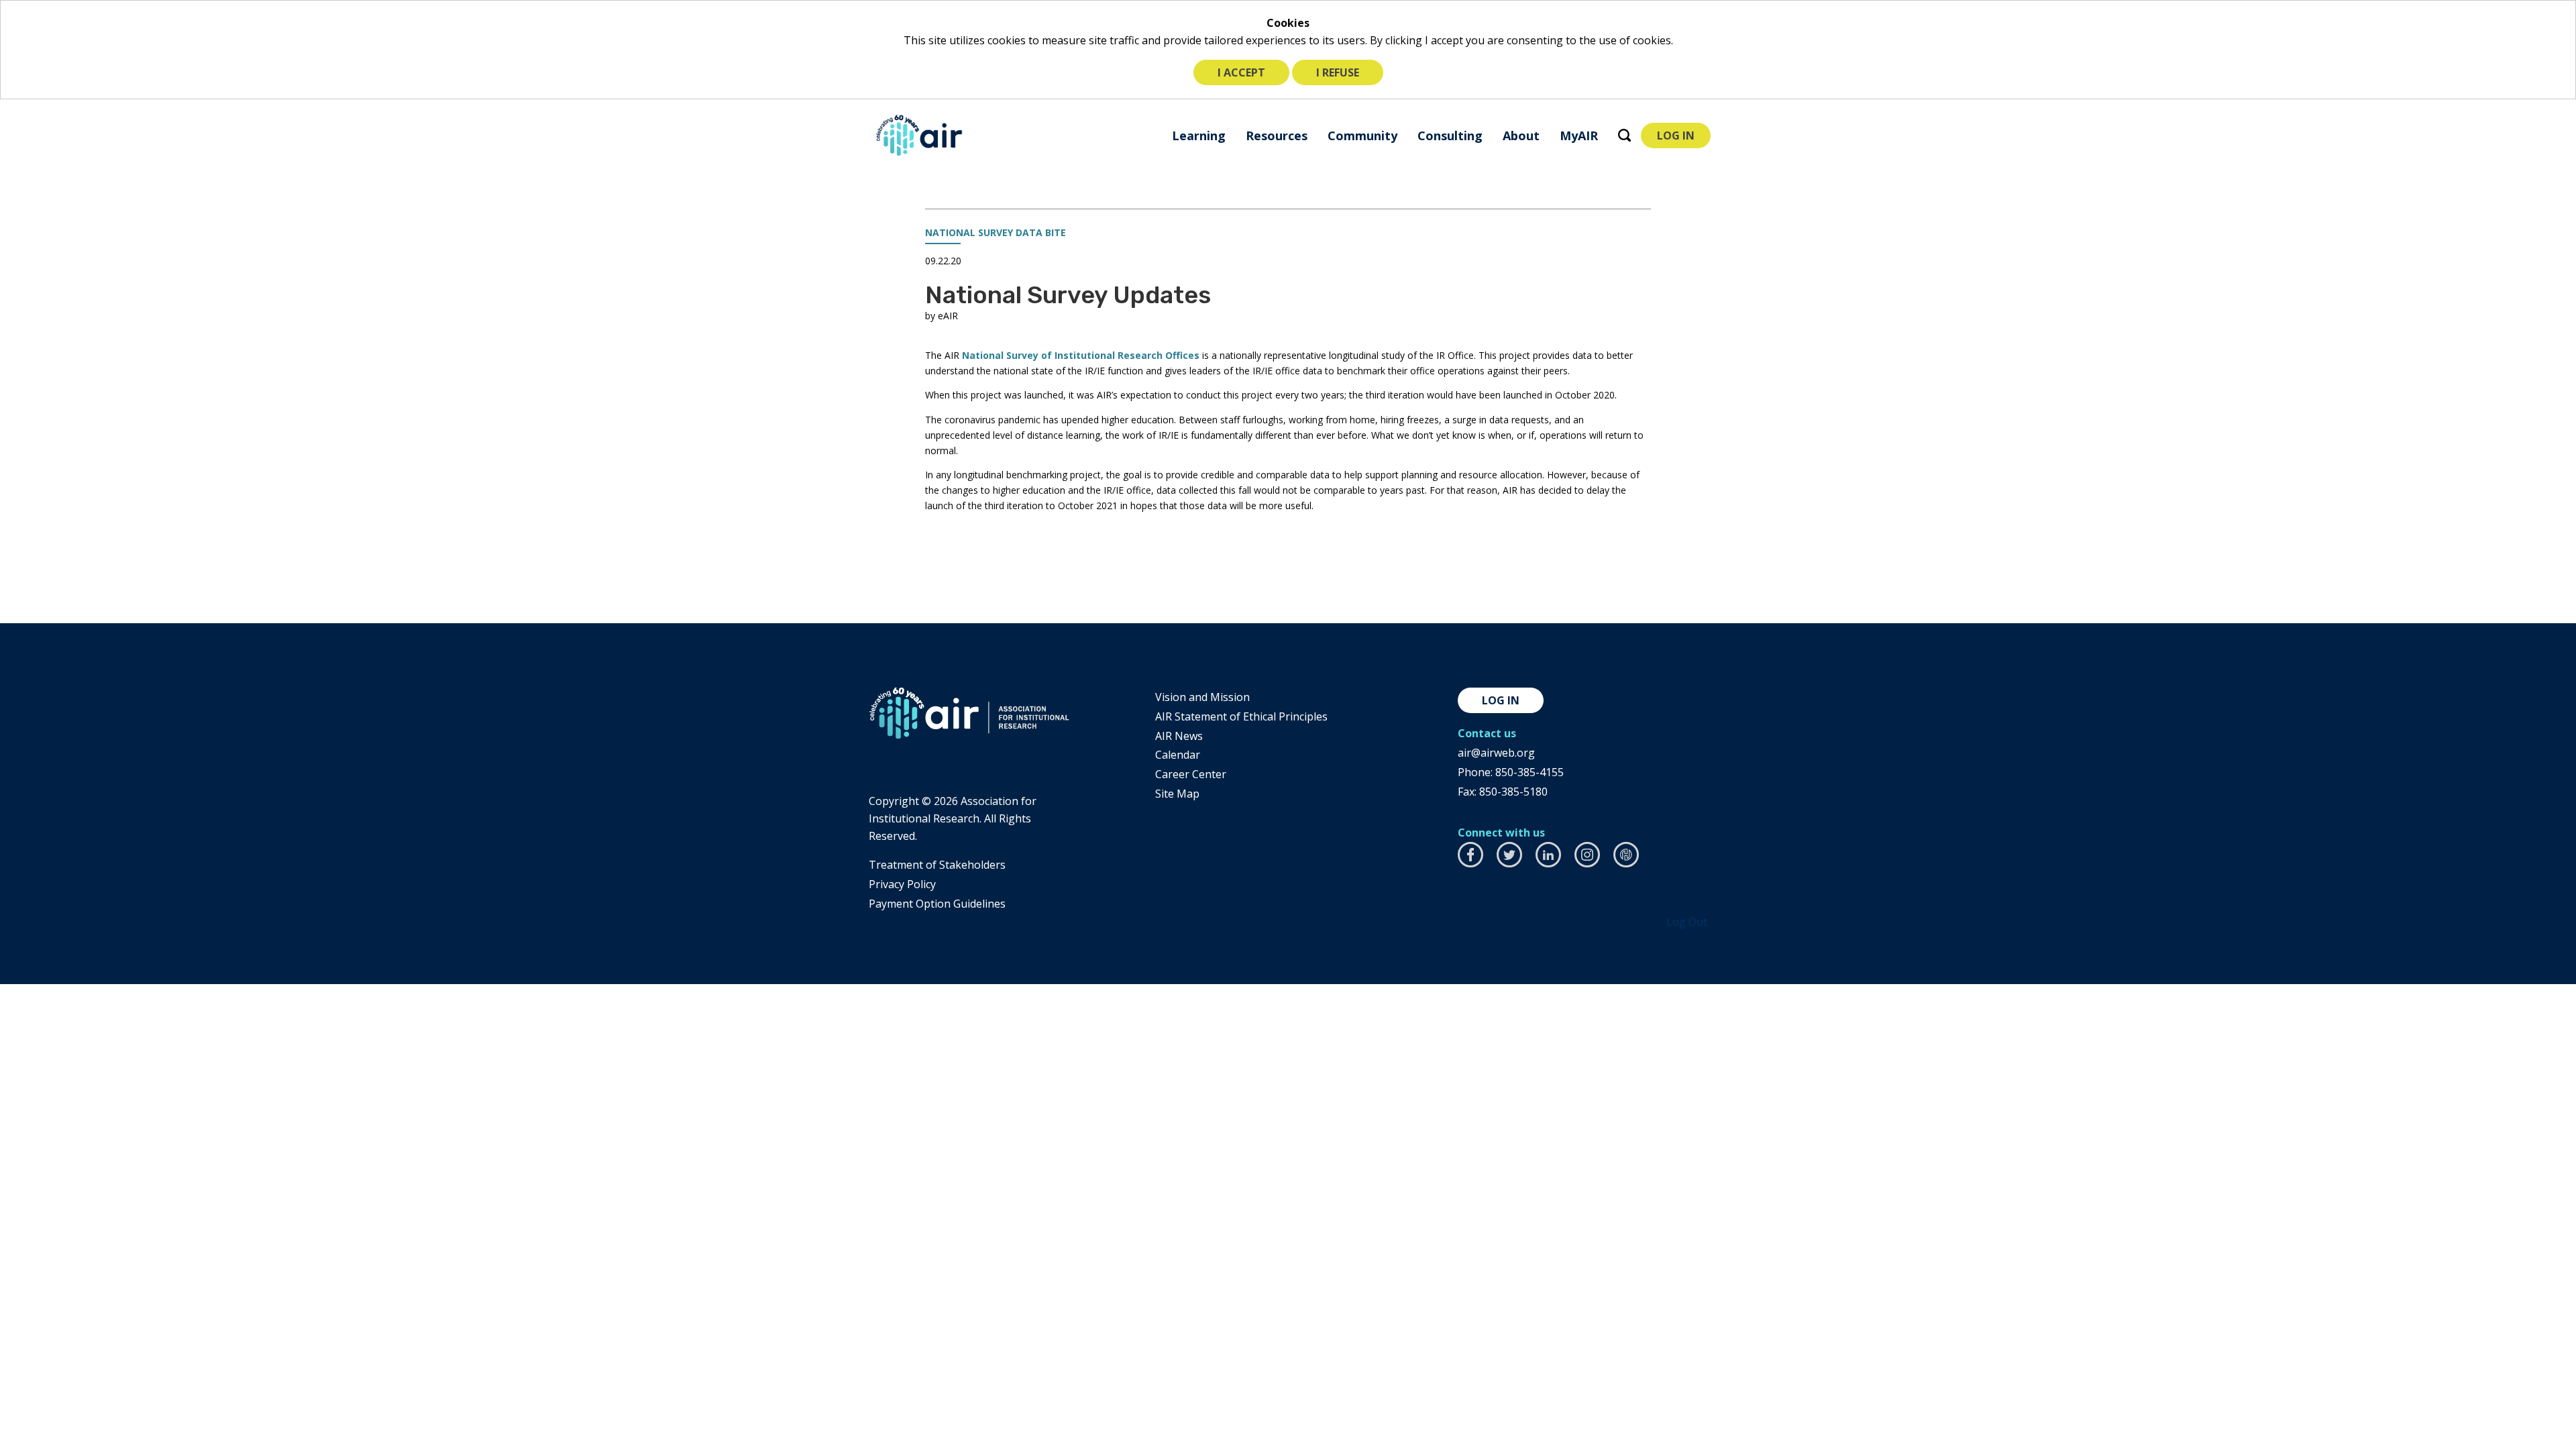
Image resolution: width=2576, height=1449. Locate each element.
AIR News (1179, 736)
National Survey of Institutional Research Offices (1081, 355)
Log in (1501, 700)
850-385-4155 (1529, 772)
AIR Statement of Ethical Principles (1241, 716)
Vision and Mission (1202, 697)
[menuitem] (1199, 135)
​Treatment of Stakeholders (937, 865)
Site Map (1177, 794)
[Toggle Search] (1624, 135)
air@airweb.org (1496, 753)
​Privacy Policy (902, 884)
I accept (1241, 72)
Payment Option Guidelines (937, 904)
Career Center (1191, 774)
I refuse (1338, 72)
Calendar (1178, 755)
